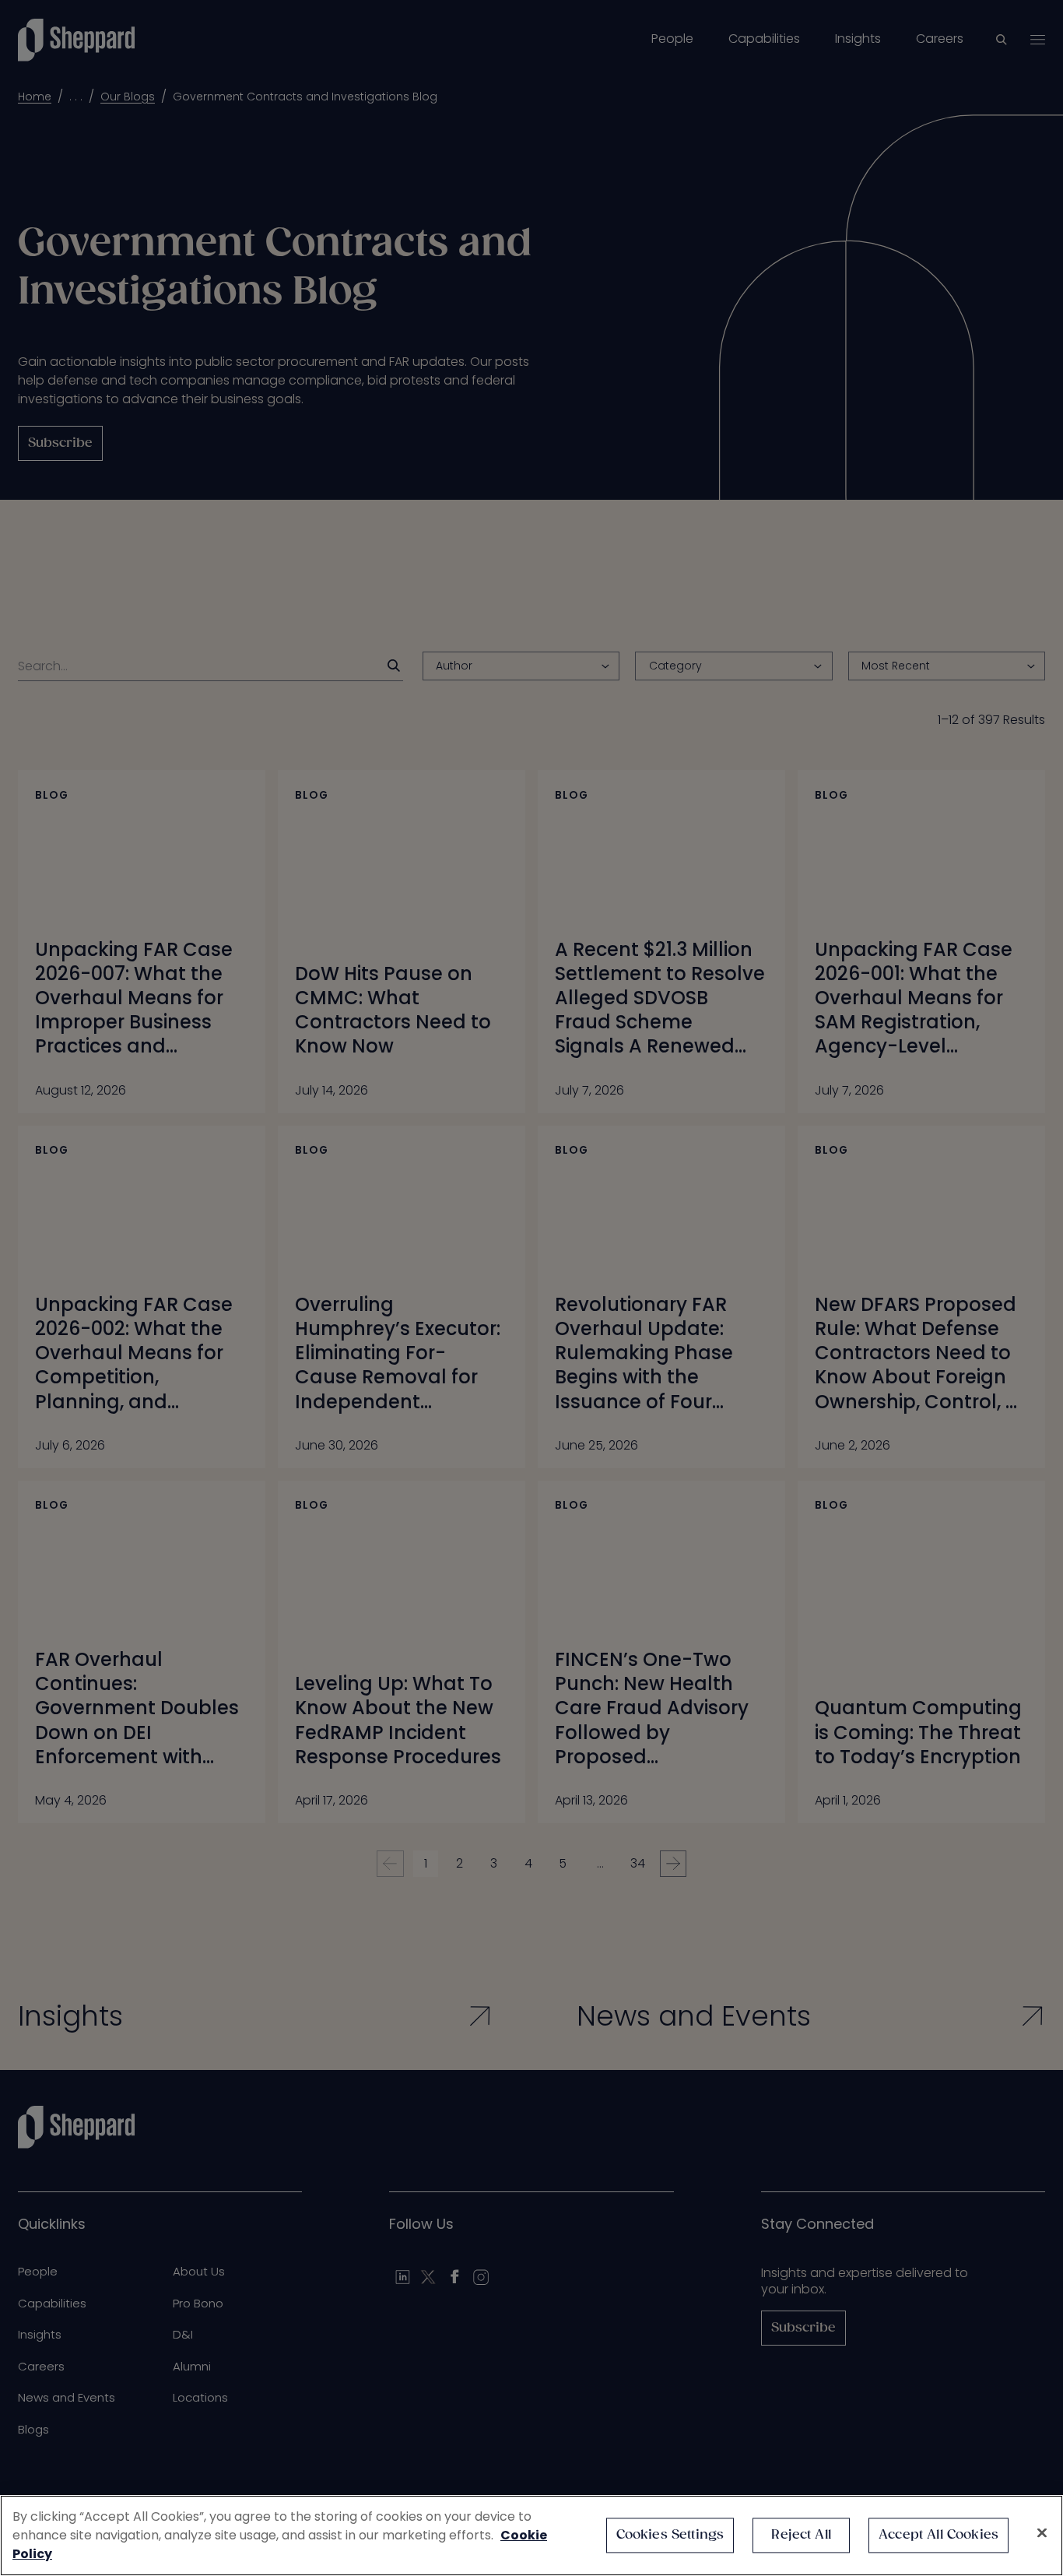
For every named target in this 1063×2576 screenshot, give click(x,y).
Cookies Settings (670, 2535)
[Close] (1042, 2533)
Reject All (801, 2535)
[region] (531, 2536)
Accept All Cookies (938, 2535)
